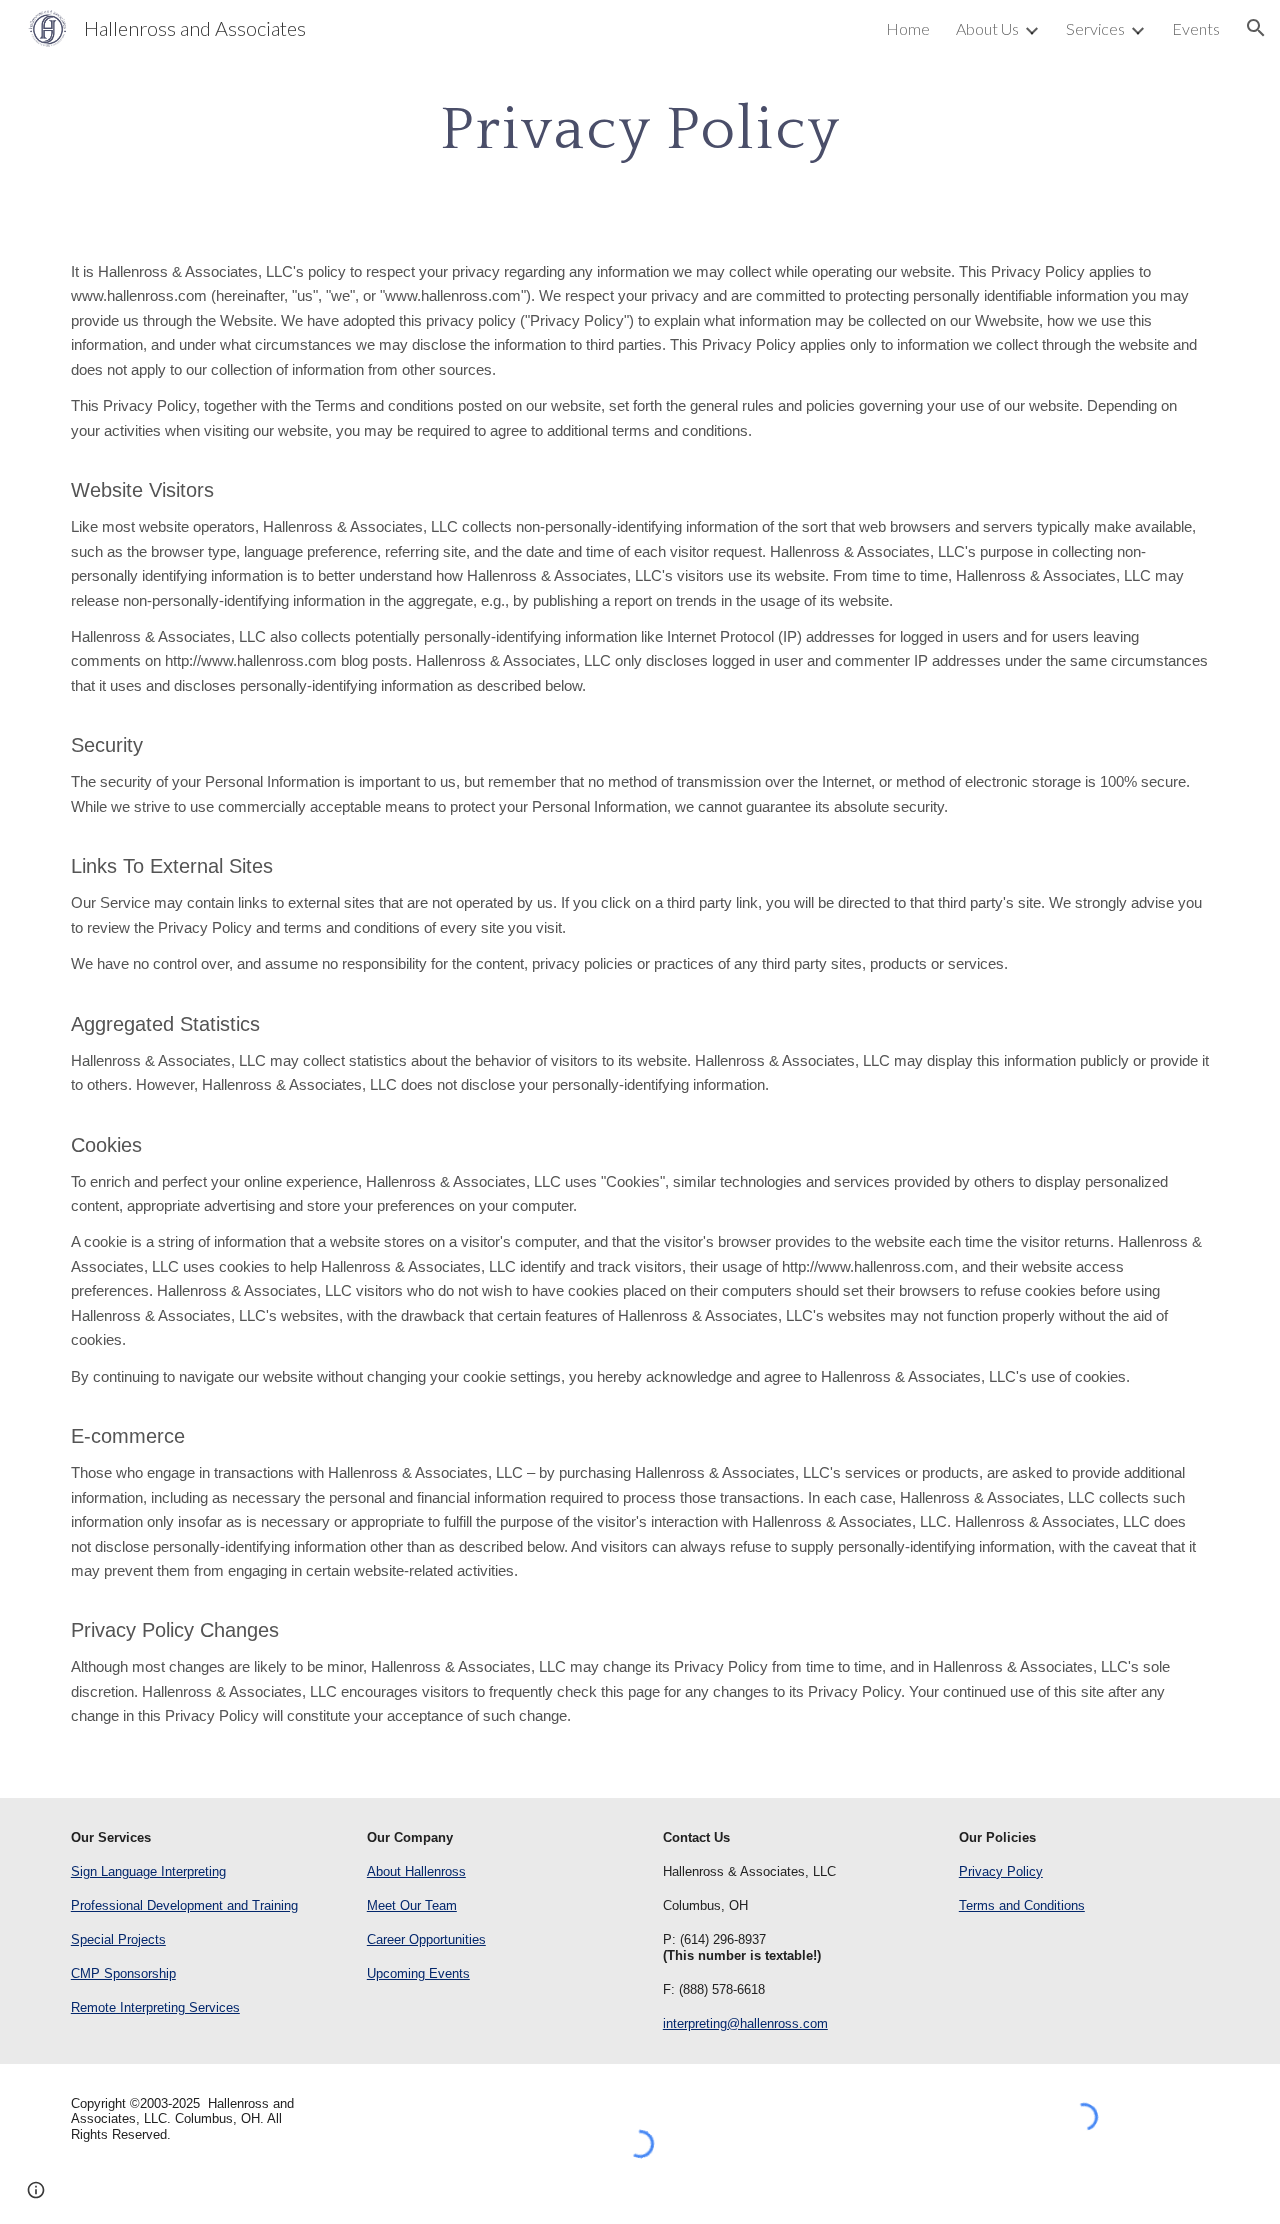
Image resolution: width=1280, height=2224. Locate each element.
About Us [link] (987, 28)
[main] (640, 128)
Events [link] (1196, 28)
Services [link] (1095, 28)
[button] (1256, 28)
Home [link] (908, 28)
